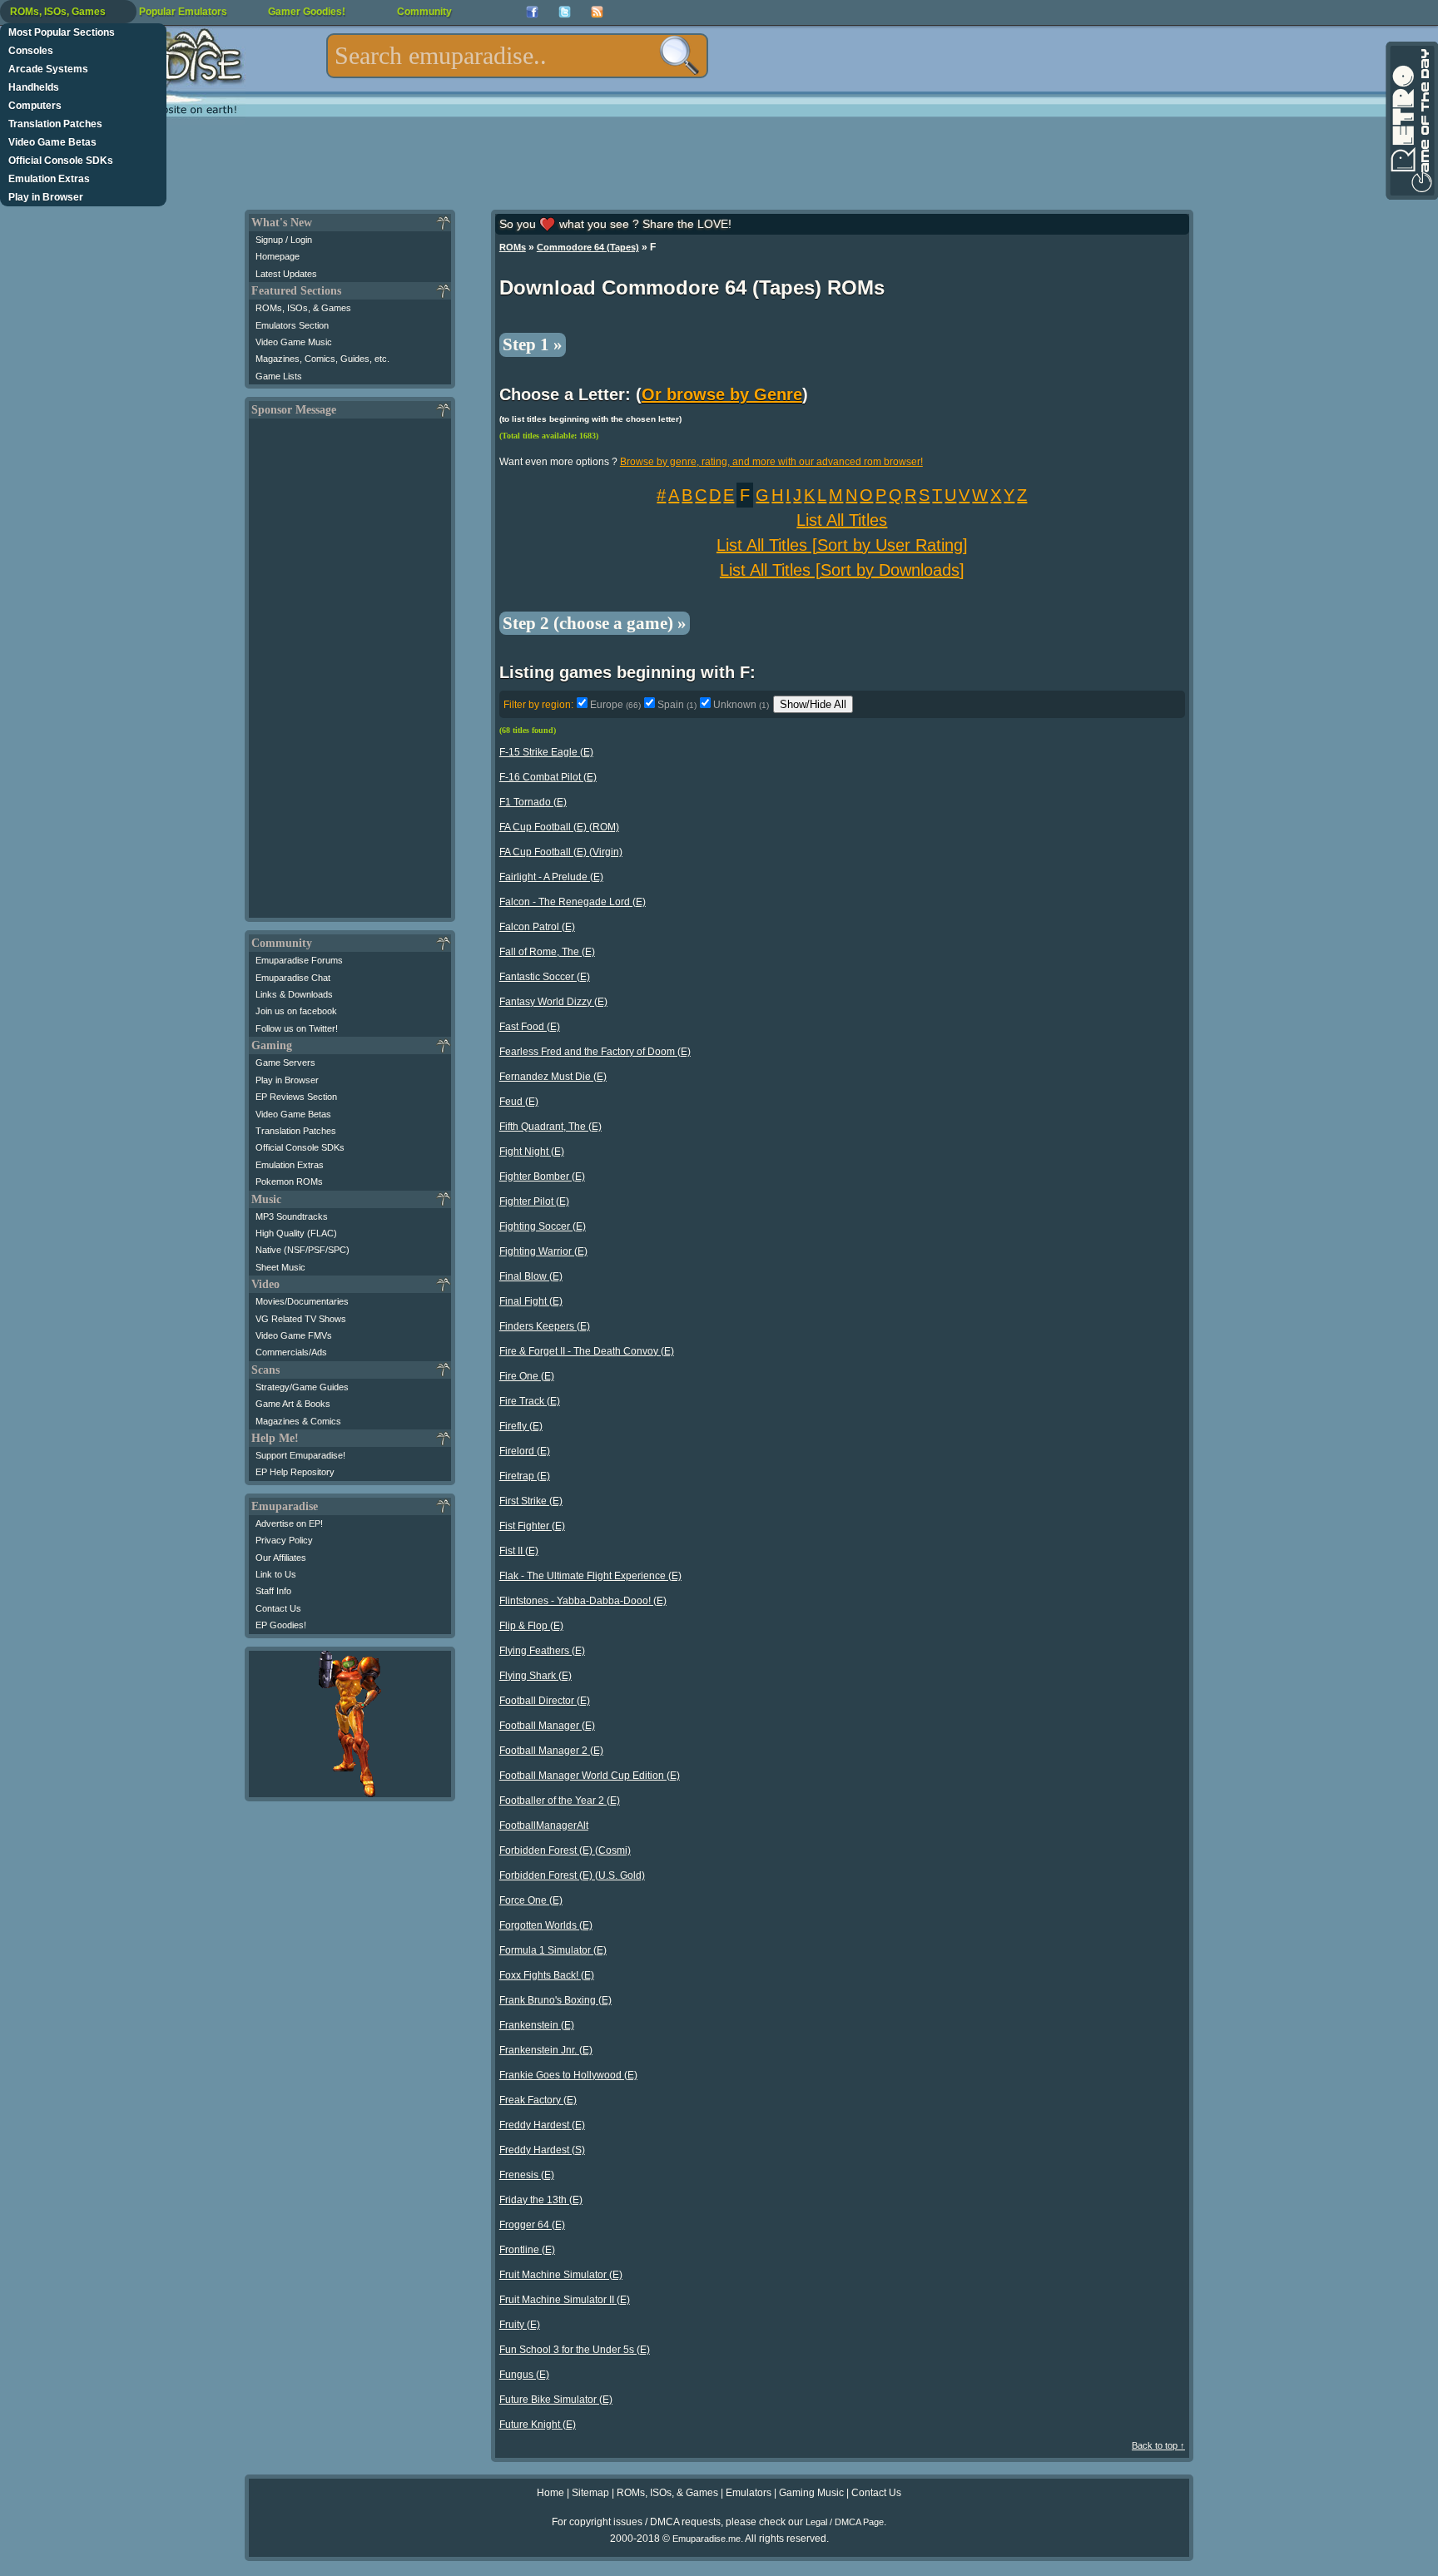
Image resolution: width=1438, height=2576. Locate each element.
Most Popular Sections (62, 32)
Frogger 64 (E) (532, 2225)
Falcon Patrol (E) (537, 927)
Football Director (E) (545, 1701)
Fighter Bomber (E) (542, 1177)
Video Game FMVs (294, 1335)
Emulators (749, 2493)
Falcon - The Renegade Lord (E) (573, 902)
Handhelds (34, 87)
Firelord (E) (525, 1451)
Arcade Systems (48, 69)
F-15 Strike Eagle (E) (546, 752)
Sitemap (590, 2493)
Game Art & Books (293, 1404)
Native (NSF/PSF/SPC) (302, 1250)
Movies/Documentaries (302, 1301)
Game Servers (285, 1063)
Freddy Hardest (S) (542, 2150)
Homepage (278, 256)
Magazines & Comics (298, 1421)
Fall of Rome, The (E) (547, 952)
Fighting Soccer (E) (543, 1226)
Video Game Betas (52, 142)
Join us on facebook (296, 1011)
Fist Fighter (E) (532, 1526)
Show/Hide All (813, 704)
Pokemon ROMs (289, 1181)
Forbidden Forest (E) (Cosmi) (565, 1850)
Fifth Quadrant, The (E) (550, 1127)
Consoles (31, 51)
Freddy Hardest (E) (542, 2125)
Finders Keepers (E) (545, 1326)
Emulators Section (292, 325)
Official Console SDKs (61, 161)
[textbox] (517, 56)
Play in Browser (46, 197)
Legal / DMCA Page (845, 2522)
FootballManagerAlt (544, 1825)
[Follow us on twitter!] (565, 12)
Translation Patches (55, 124)
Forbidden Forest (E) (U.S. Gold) (572, 1875)
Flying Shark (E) (536, 1676)
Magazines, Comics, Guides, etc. (322, 359)
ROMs (513, 247)
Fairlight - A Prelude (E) (551, 877)
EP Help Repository (295, 1472)
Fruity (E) (520, 2325)
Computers (35, 106)
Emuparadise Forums (299, 960)
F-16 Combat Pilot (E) (548, 777)
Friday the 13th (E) (541, 2200)
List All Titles (842, 520)
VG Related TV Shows (301, 1319)
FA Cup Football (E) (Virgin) (561, 852)
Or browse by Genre (722, 394)
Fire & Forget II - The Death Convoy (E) (587, 1351)
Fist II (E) (519, 1551)
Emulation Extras (49, 179)
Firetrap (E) (525, 1476)
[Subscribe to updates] (597, 12)
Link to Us (276, 1574)
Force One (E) (531, 1900)
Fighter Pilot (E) (534, 1201)
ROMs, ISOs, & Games (303, 308)
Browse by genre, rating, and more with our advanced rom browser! (771, 462)
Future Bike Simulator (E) (556, 2400)
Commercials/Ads (291, 1352)
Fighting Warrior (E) (543, 1251)
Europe (615, 705)
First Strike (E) (531, 1501)
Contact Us (278, 1608)
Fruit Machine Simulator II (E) (565, 2300)
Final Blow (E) (531, 1276)
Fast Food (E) (530, 1027)
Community (424, 12)
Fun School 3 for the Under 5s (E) (575, 2350)
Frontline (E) (527, 2250)
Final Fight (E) (531, 1301)
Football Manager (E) (547, 1726)
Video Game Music (294, 342)
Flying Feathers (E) (542, 1651)
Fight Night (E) (532, 1152)
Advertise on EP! (289, 1523)
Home (550, 2493)
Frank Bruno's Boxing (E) (555, 2000)
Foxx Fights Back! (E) (547, 1975)
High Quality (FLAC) (296, 1233)
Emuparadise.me (707, 2539)
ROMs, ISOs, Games (58, 12)
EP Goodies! (281, 1625)
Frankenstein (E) (537, 2025)
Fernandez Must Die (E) (553, 1077)
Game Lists (279, 376)
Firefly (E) (521, 1426)
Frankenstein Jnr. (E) (546, 2050)
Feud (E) (519, 1102)
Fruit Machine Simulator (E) (561, 2275)
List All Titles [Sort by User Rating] (842, 545)
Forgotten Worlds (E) (546, 1925)
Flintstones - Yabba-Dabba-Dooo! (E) (583, 1601)
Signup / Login (284, 240)
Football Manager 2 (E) (551, 1751)
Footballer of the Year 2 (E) (560, 1801)
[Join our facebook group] (532, 12)
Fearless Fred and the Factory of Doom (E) (595, 1052)
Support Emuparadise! (300, 1455)
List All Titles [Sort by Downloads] (842, 570)
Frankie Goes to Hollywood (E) (568, 2075)
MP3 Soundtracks (292, 1216)
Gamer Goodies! (307, 12)
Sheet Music (280, 1267)
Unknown (741, 705)
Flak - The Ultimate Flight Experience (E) (590, 1576)
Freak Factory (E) (538, 2100)
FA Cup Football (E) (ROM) (559, 827)
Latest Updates (286, 274)
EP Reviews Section (296, 1097)
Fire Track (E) (530, 1401)
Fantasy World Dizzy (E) (553, 1002)
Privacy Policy (284, 1540)
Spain (677, 705)
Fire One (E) (527, 1376)
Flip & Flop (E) (531, 1626)
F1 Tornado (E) (533, 802)
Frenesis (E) (527, 2175)
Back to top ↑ (1158, 2445)
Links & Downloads (294, 994)
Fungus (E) (524, 2375)
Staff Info (273, 1591)
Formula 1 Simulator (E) (553, 1950)
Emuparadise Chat (293, 978)
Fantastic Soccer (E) (545, 977)
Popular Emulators (183, 12)
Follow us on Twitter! (297, 1028)
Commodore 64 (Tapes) (588, 247)
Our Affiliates (281, 1558)
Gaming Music (811, 2493)
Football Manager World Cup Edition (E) (590, 1776)
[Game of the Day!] (1411, 121)
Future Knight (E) (538, 2425)
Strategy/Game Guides (302, 1387)
